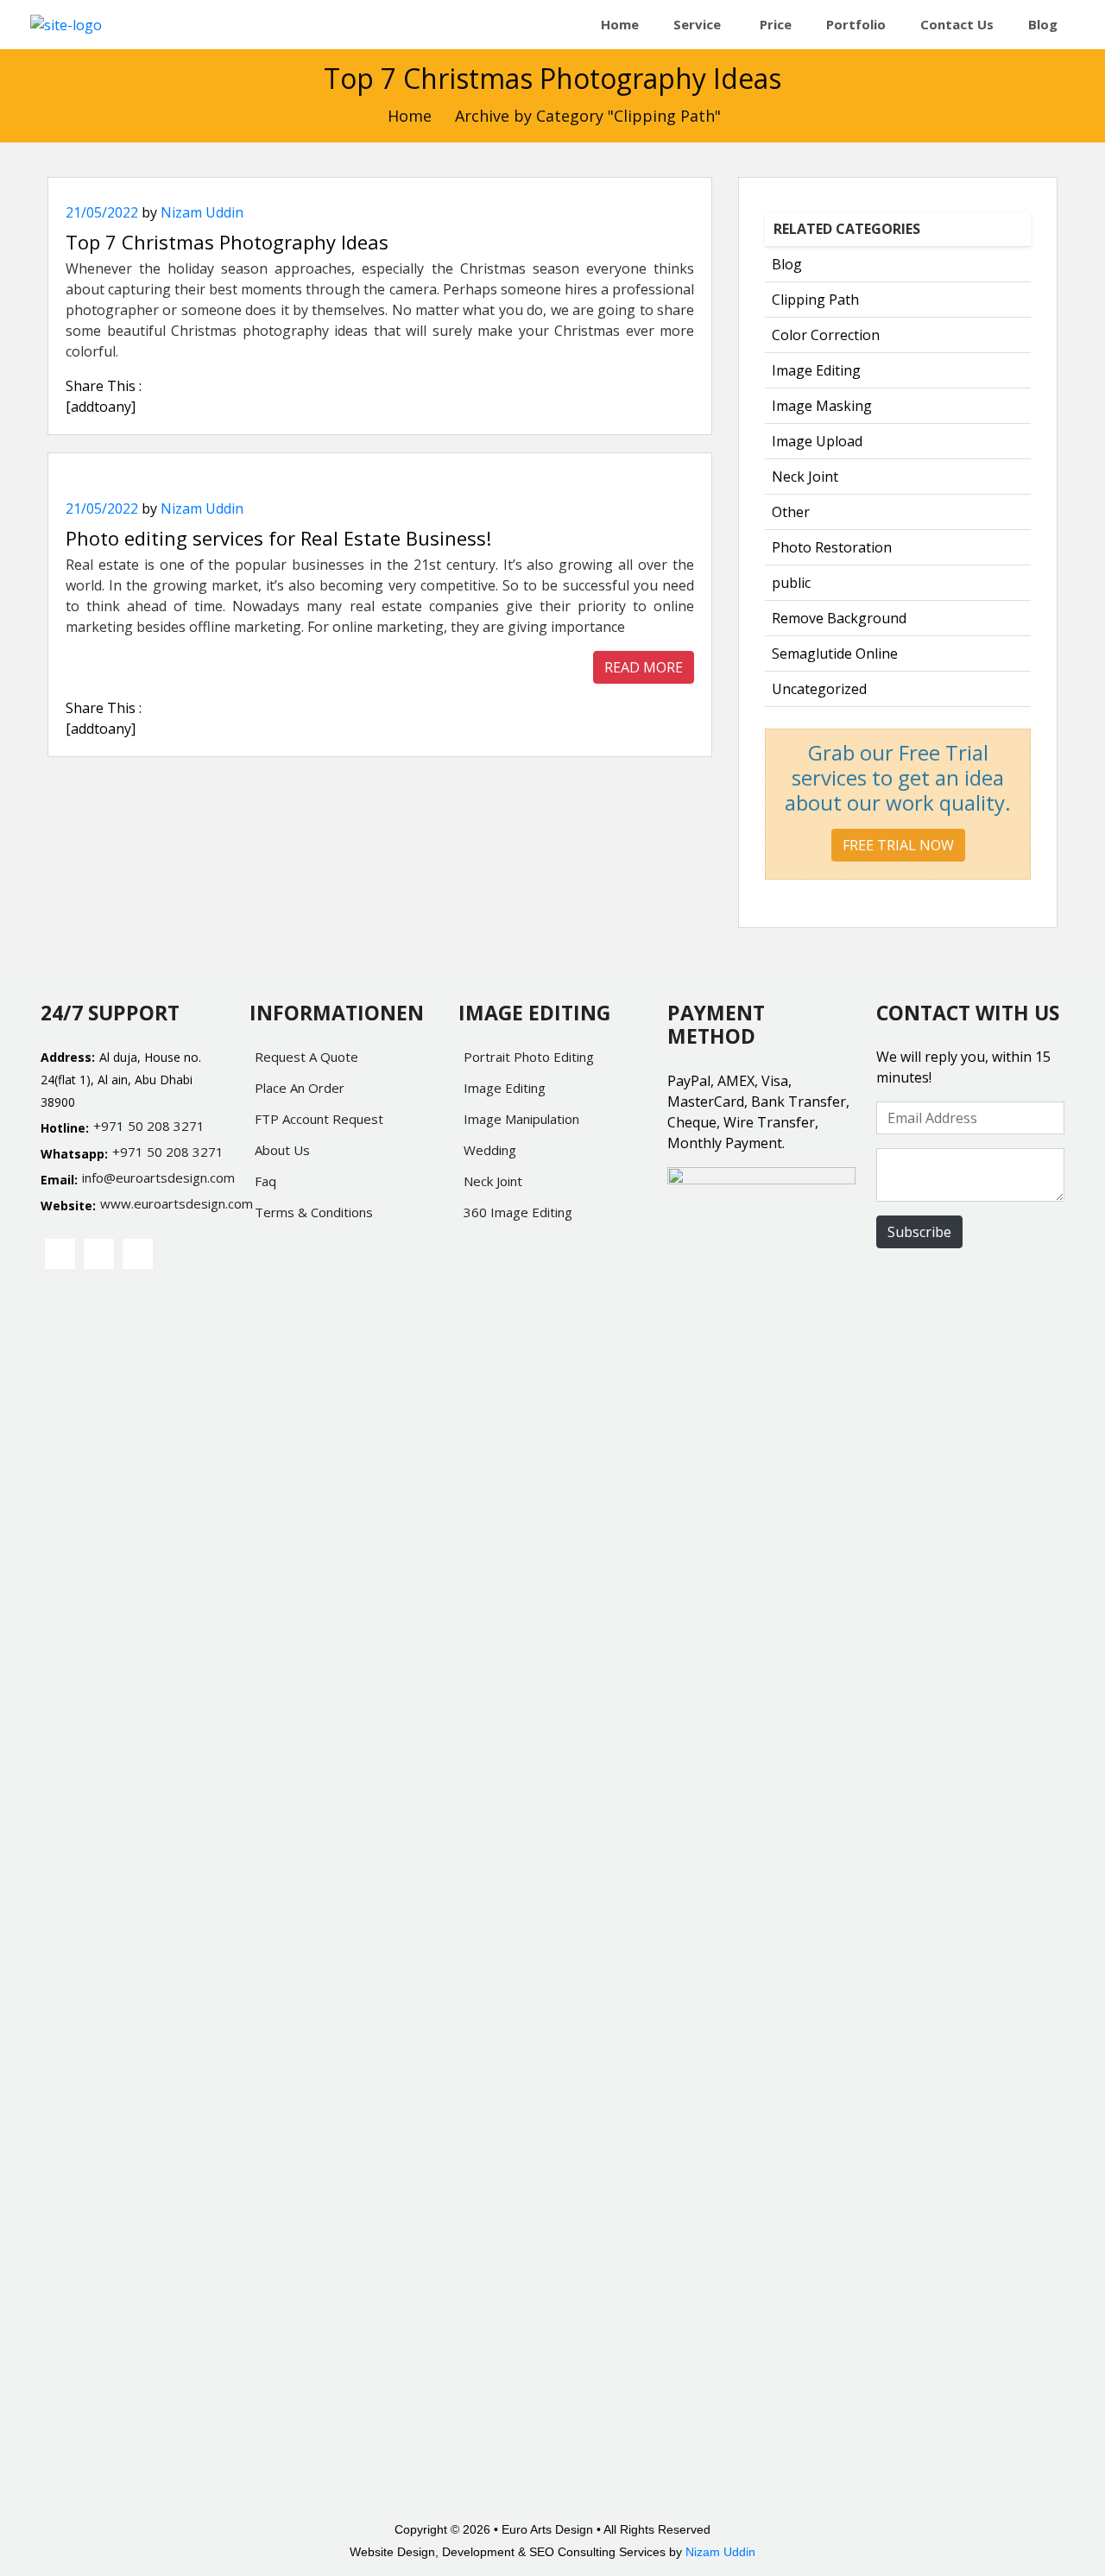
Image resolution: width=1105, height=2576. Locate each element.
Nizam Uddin (202, 212)
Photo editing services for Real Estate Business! (278, 538)
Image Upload (817, 441)
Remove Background (839, 618)
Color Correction (826, 335)
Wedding (490, 1150)
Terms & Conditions (314, 1212)
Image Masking (822, 406)
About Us (282, 1150)
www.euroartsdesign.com (164, 1203)
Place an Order (300, 1088)
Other (791, 512)
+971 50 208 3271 (149, 1126)
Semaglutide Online (835, 653)
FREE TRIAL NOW (898, 845)
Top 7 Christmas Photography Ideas (227, 242)
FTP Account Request (319, 1119)
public (791, 583)
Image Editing (816, 370)
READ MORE (644, 667)
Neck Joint (805, 477)
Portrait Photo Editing (529, 1057)
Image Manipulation (521, 1119)
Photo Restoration (832, 547)
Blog (787, 264)
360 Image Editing (518, 1212)
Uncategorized (819, 689)
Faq (265, 1181)
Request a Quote (306, 1057)
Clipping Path (815, 300)
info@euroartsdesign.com (155, 1178)
